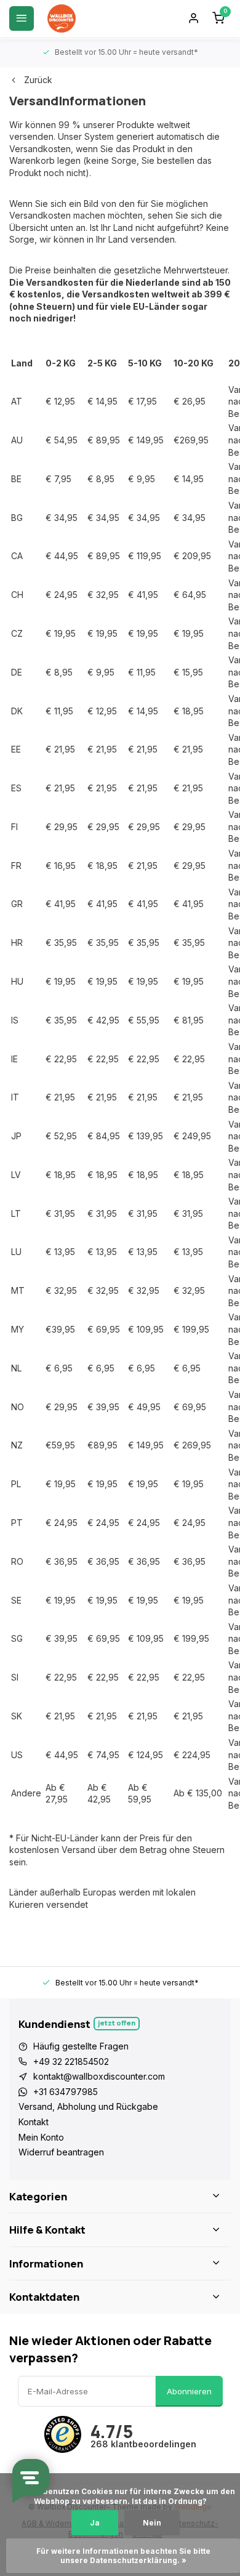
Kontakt (34, 2122)
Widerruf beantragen (61, 2152)
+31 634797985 (66, 2092)
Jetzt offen (117, 2023)
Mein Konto (41, 2137)
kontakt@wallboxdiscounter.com (99, 2076)
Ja (95, 2523)
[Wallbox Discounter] (62, 18)
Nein (152, 2523)
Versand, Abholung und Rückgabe (88, 2106)
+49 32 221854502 (71, 2061)
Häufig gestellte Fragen (81, 2046)
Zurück (38, 80)
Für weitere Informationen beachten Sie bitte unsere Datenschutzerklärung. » (124, 2556)
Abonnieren (189, 2391)
